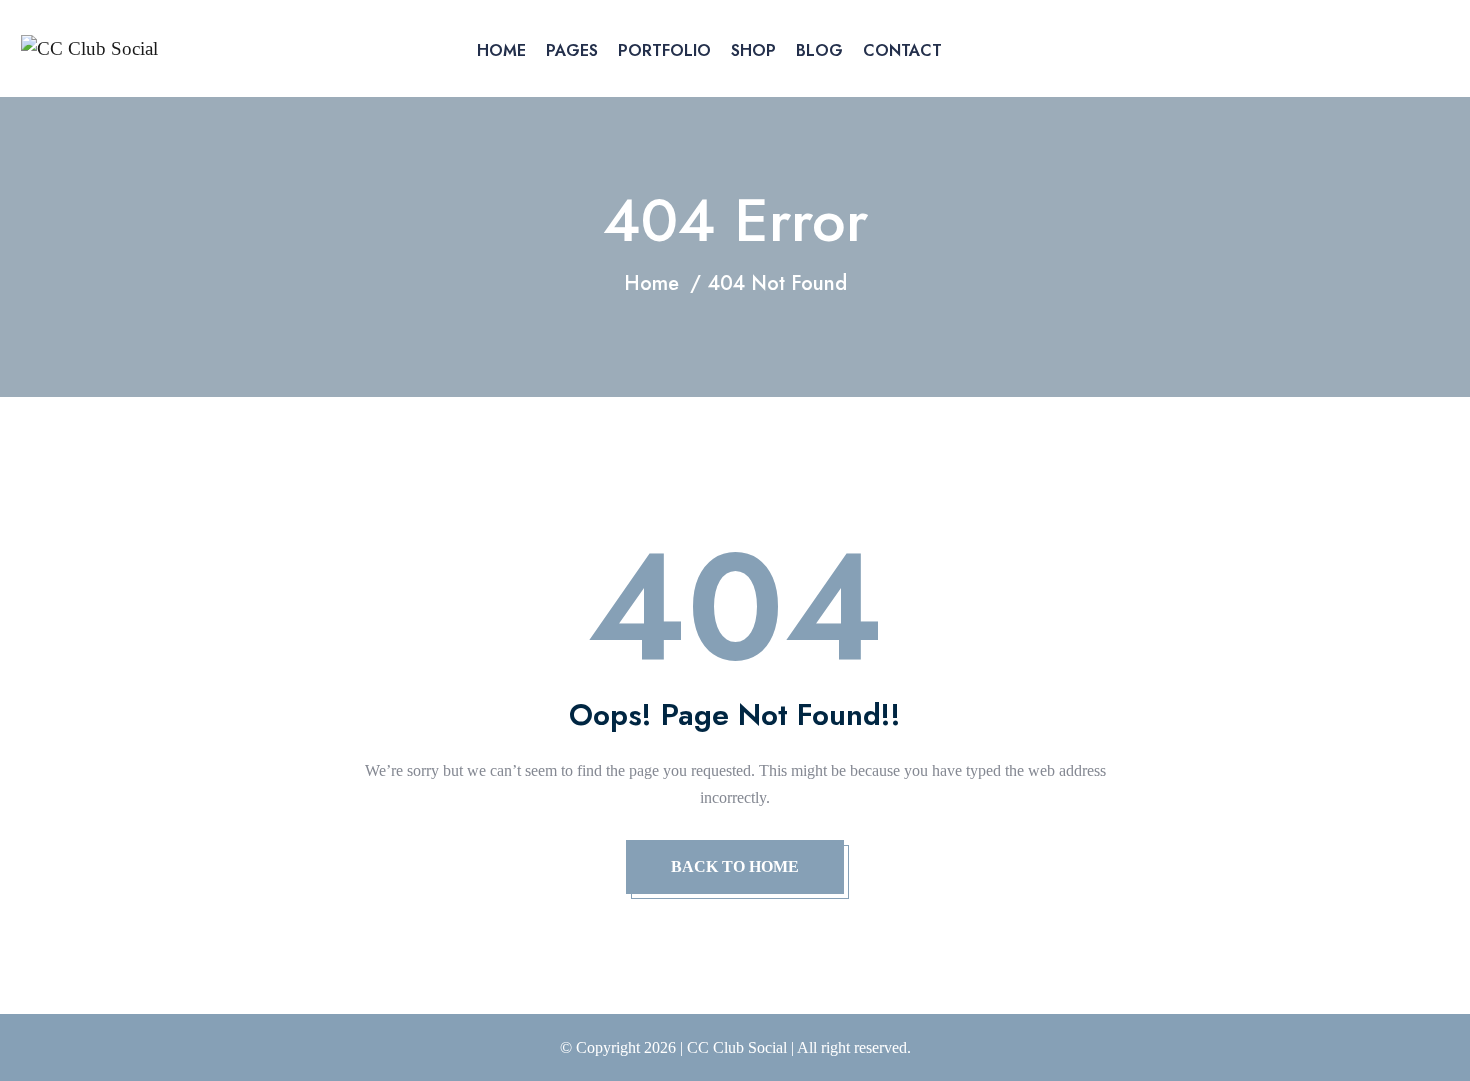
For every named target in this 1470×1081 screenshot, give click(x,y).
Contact (902, 50)
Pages (572, 50)
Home (501, 50)
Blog (819, 50)
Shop (753, 50)
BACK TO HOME (735, 866)
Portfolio (664, 50)
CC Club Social (737, 1047)
